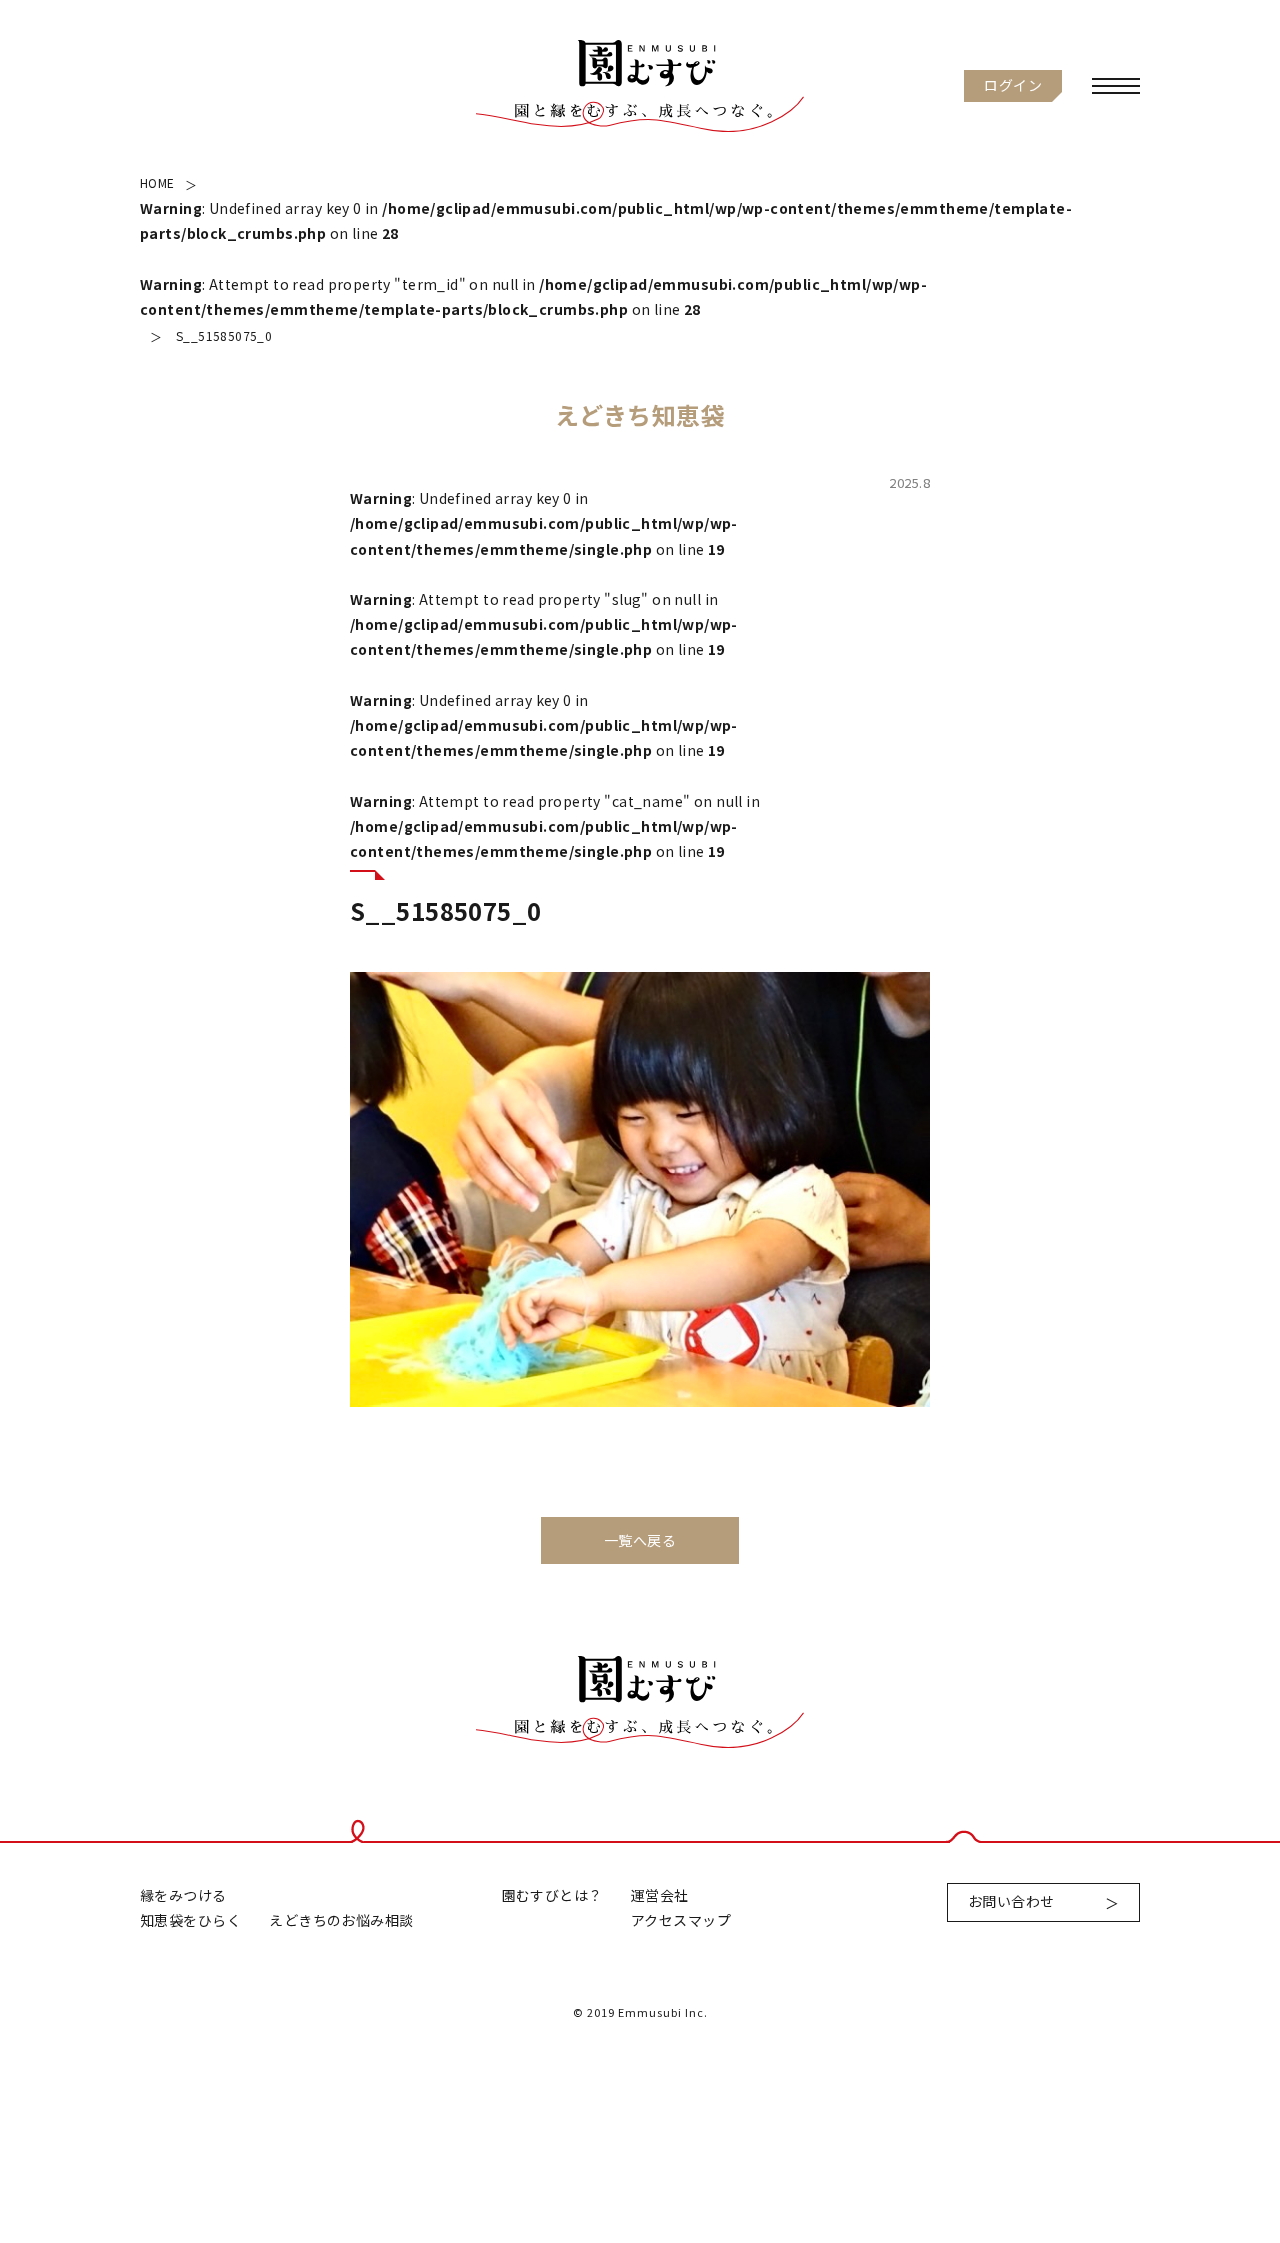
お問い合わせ (1011, 1901)
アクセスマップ (681, 1920)
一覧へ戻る (640, 1540)
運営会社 (660, 1895)
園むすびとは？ (552, 1895)
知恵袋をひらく (190, 1920)
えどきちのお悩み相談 (341, 1920)
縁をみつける (183, 1895)
